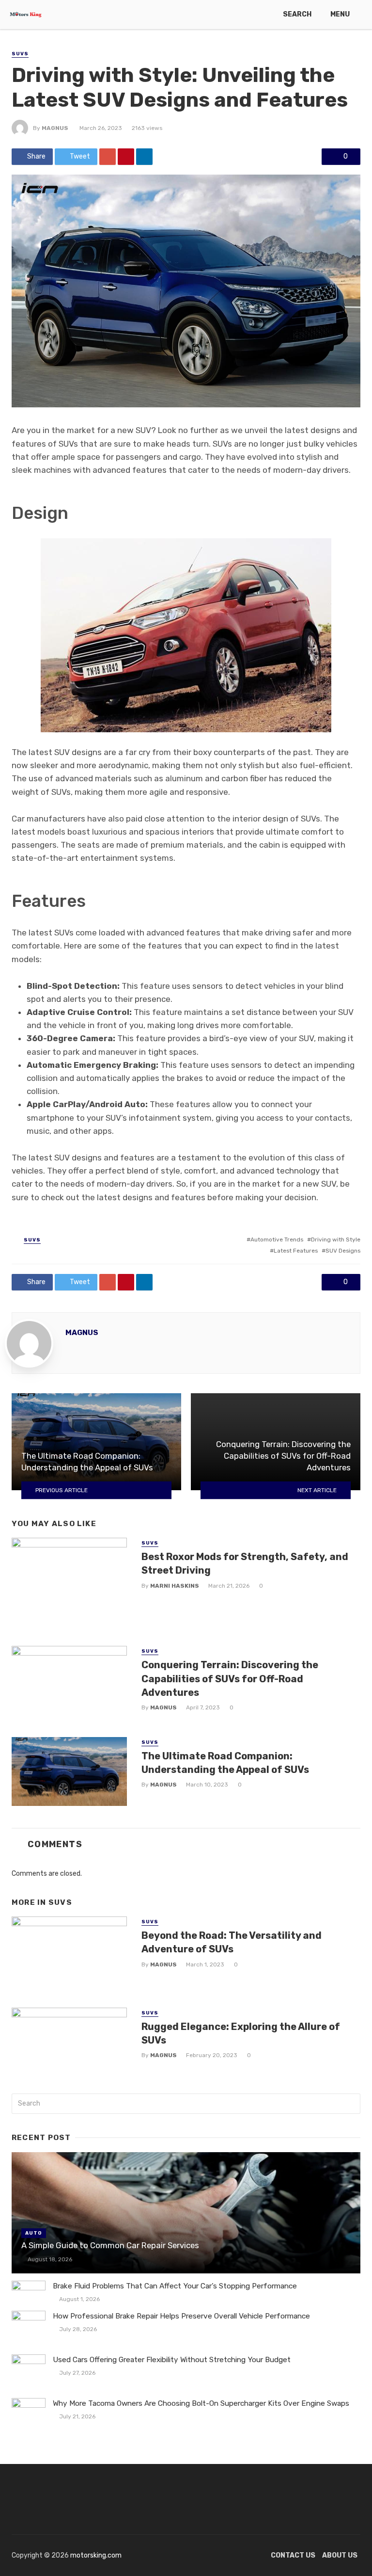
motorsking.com (96, 2555)
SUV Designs (343, 1251)
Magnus (55, 128)
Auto (34, 2233)
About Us (340, 2555)
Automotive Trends (277, 1240)
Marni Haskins (175, 1586)
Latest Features (296, 1251)
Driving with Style (336, 1240)
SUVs (20, 54)
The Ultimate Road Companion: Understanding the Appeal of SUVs (225, 1763)
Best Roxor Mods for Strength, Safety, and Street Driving (245, 1563)
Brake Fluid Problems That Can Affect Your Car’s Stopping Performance (175, 2286)
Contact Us (293, 2555)
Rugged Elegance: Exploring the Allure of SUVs (241, 2033)
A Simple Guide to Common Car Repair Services (110, 2245)
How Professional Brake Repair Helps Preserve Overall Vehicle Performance (181, 2316)
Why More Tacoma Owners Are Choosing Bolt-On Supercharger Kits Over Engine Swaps (201, 2403)
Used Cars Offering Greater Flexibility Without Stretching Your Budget (172, 2360)
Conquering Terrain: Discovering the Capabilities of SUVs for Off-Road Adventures (230, 1678)
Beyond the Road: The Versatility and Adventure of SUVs (232, 1942)
